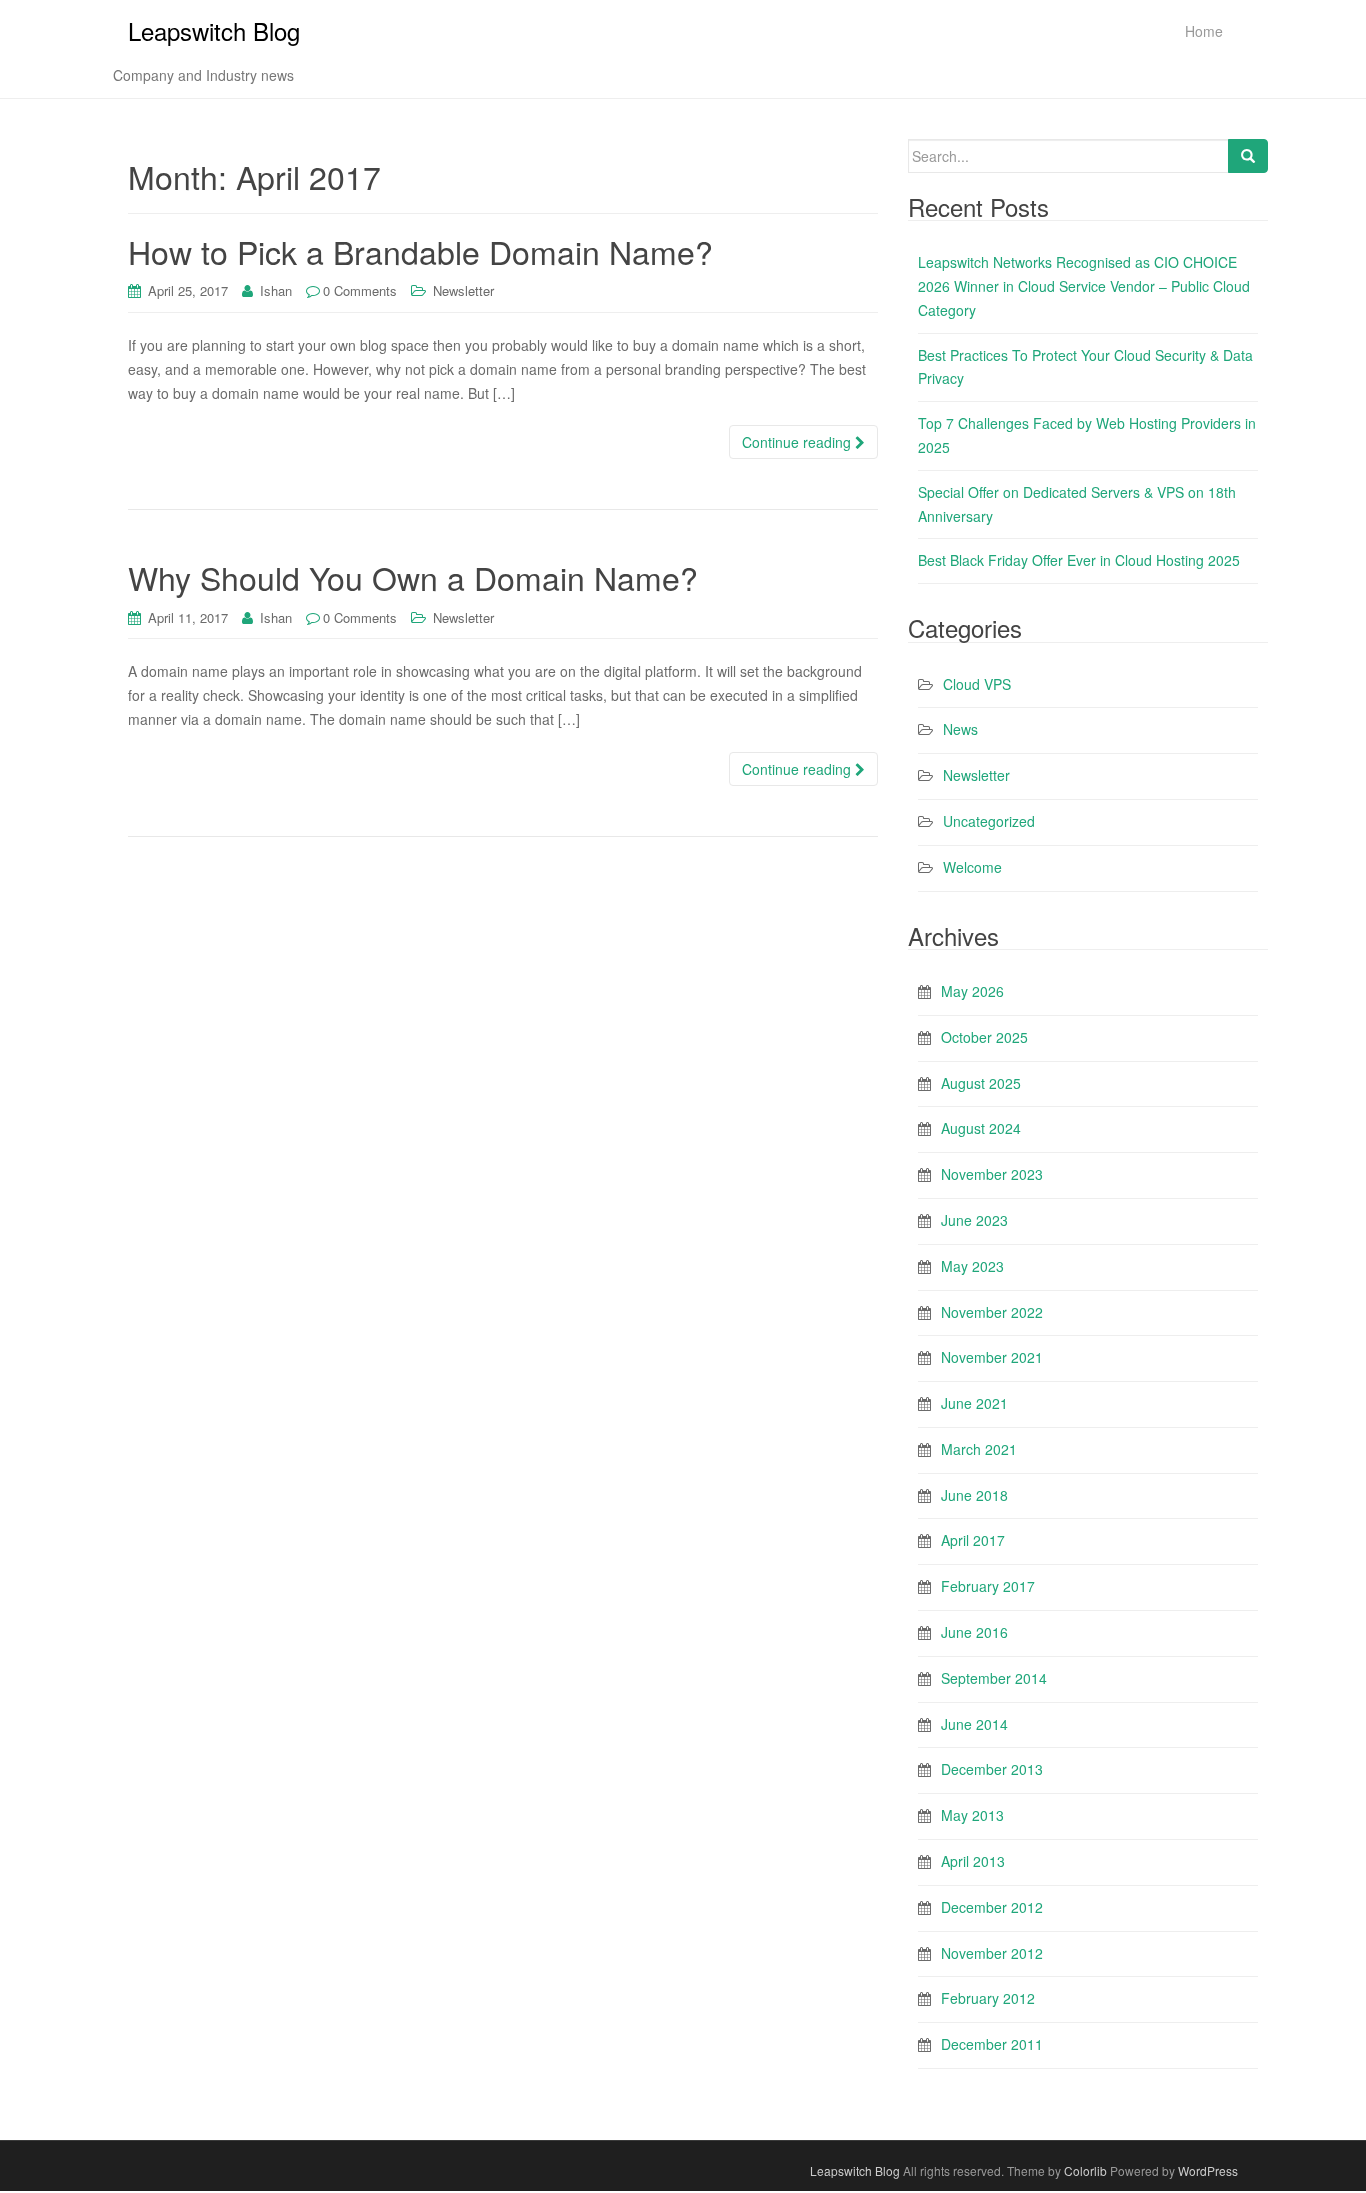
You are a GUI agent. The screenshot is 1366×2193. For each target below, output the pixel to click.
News (960, 729)
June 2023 (974, 1220)
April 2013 (973, 1861)
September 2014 (994, 1678)
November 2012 (992, 1953)
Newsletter (463, 290)
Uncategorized (989, 821)
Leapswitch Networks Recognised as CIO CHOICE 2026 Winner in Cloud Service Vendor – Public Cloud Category (1084, 286)
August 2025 (981, 1083)
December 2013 (992, 1769)
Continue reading (798, 442)
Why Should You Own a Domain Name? (413, 577)
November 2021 (992, 1357)
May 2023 (972, 1266)
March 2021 (979, 1449)
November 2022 (992, 1312)
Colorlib (1085, 2170)
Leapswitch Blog (214, 30)
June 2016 (974, 1632)
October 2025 (984, 1037)
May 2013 (972, 1815)
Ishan (276, 290)
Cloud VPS (977, 684)
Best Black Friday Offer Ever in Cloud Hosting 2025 (1079, 560)
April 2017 (973, 1540)
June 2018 (974, 1495)
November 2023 (992, 1174)
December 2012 (992, 1907)
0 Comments (360, 290)
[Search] (1248, 156)
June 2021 (974, 1403)
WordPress (1208, 2170)
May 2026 (972, 991)
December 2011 (992, 2044)
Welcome (972, 867)
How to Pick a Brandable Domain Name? (420, 251)
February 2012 (988, 1998)
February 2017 (988, 1586)
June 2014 (974, 1724)
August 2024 (981, 1128)
